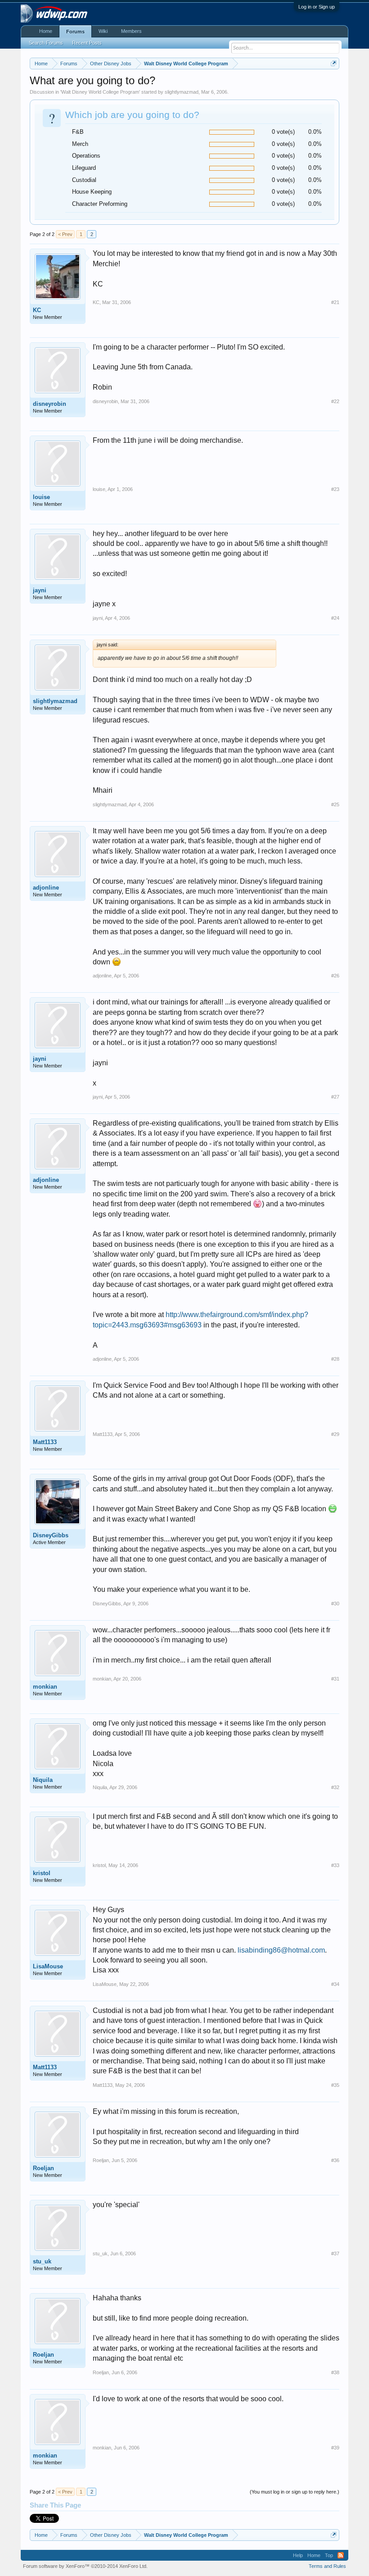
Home (46, 31)
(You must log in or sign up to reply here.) (295, 2492)
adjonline (46, 888)
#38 (335, 2372)
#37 (335, 2253)
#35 (335, 2085)
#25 (335, 804)
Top (329, 2555)
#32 (335, 1787)
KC (37, 310)
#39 (335, 2448)
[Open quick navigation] (334, 63)
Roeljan (43, 2168)
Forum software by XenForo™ (85, 2566)
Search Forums (46, 43)
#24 (335, 618)
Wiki (103, 31)
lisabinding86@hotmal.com (281, 1950)
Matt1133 (45, 1442)
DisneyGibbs (51, 1535)
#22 (335, 401)
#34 (335, 1984)
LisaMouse (48, 1966)
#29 (335, 1434)
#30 (335, 1604)
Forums (75, 32)
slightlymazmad (182, 92)
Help (298, 2555)
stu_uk (42, 2261)
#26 (335, 976)
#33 (335, 1865)
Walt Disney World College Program (100, 92)
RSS (341, 2555)
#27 (335, 1097)
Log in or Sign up (317, 7)
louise (41, 497)
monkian (45, 1687)
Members (131, 31)
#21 (335, 302)
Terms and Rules (327, 2566)
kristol (42, 1873)
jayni (40, 590)
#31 (335, 1679)
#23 (335, 489)
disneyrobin (49, 404)
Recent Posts (87, 43)
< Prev (65, 234)
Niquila (43, 1780)
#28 (335, 1359)
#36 (335, 2160)
